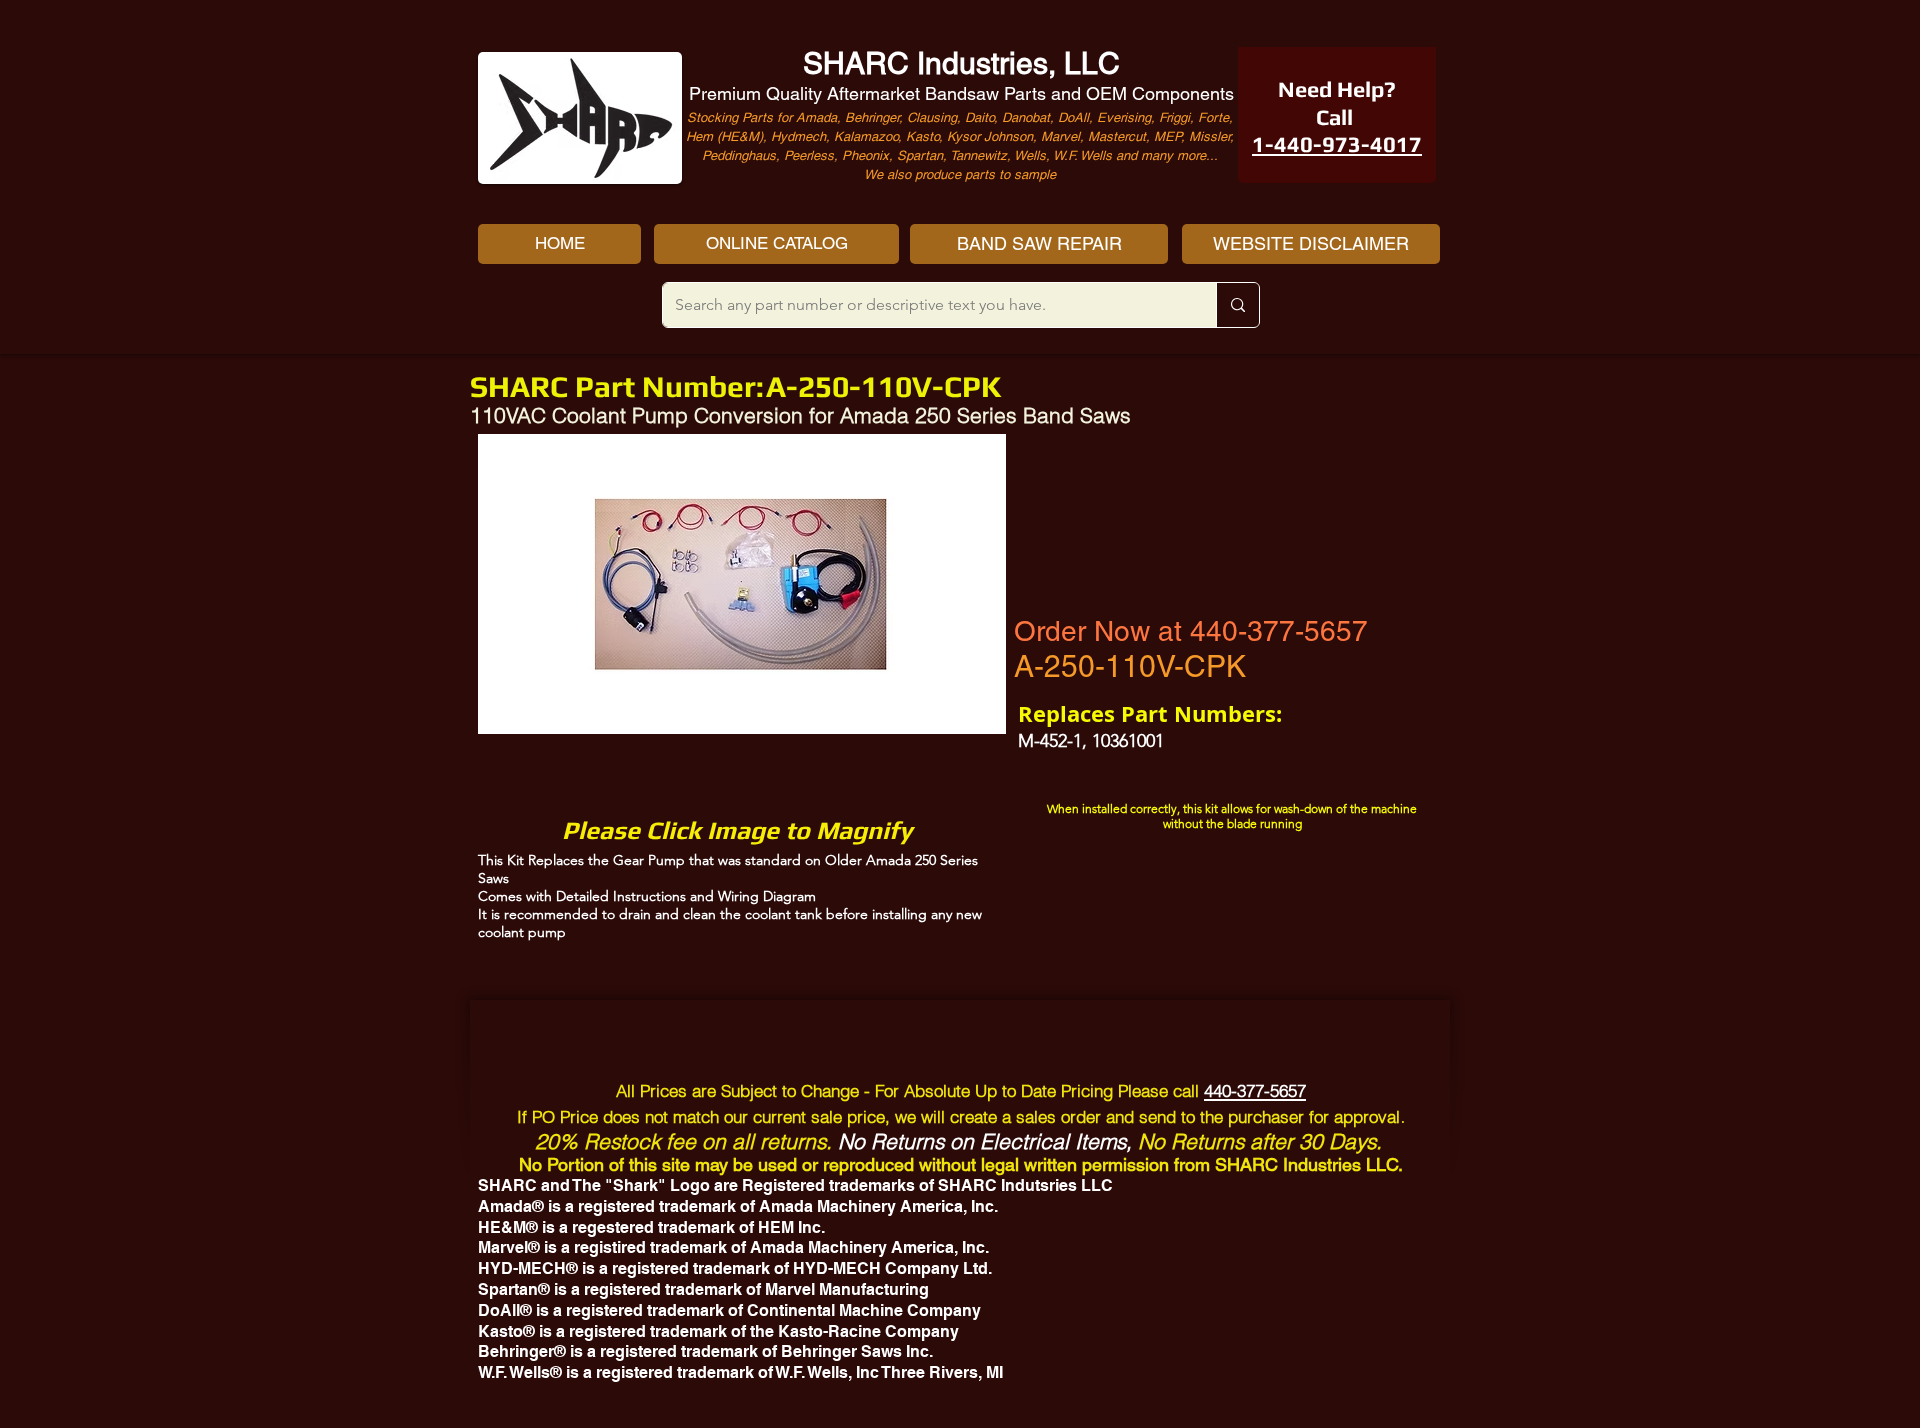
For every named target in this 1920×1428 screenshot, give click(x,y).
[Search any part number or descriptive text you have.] (1237, 305)
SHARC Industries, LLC (961, 63)
